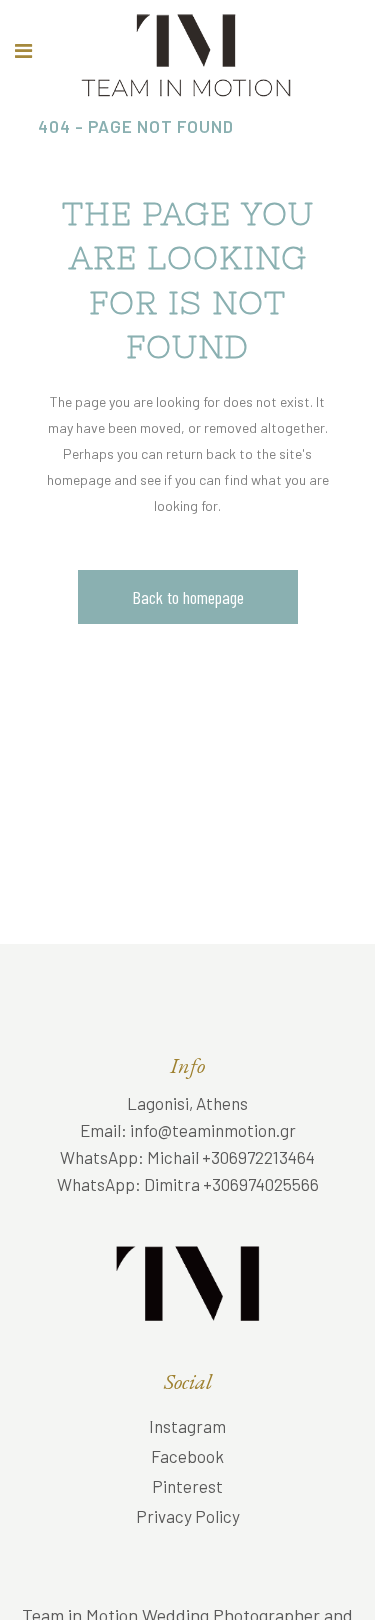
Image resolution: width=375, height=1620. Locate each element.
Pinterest (187, 1486)
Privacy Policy (188, 1516)
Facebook (187, 1456)
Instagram (187, 1426)
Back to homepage (188, 597)
